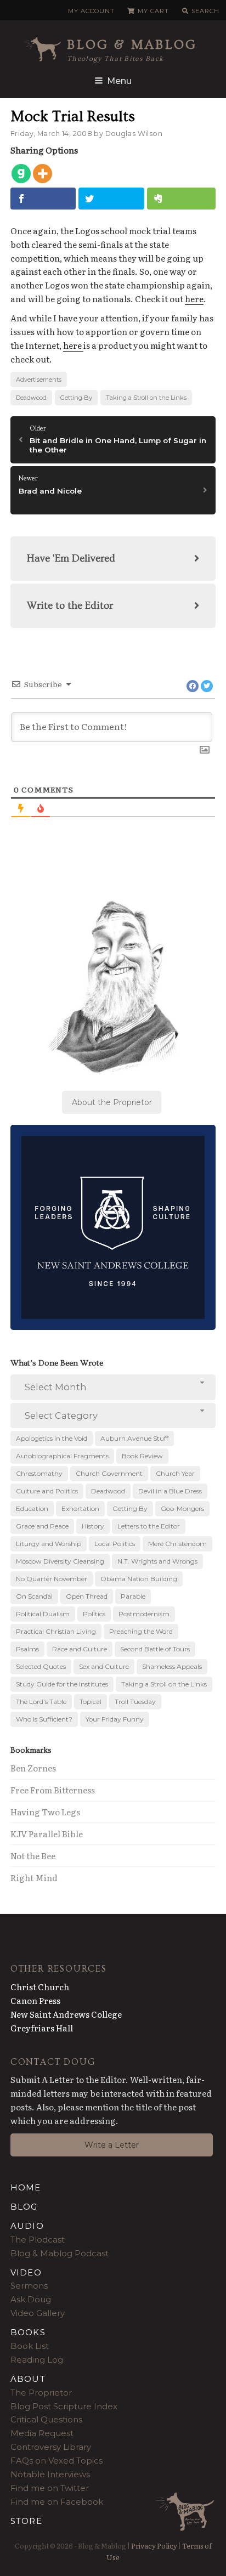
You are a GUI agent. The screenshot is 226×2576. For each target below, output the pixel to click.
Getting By (76, 398)
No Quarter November (52, 1579)
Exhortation (80, 1508)
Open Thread (87, 1596)
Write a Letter (112, 2145)
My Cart (153, 11)
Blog (24, 2207)
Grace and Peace (42, 1526)
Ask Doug (31, 2299)
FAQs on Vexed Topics (56, 2461)
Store (26, 2521)
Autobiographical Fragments (62, 1456)
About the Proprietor (112, 1102)
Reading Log (37, 2360)
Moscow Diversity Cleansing (60, 1561)
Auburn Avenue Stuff (134, 1438)
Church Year (175, 1473)
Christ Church (40, 1987)
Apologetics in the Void (52, 1438)
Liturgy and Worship (49, 1544)
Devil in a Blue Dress (170, 1491)
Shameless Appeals (172, 1666)
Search (205, 11)
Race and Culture (80, 1649)
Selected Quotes (41, 1666)
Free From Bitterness (53, 1790)
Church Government (109, 1473)
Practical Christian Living (56, 1631)
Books (28, 2332)
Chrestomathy (39, 1473)
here (194, 299)
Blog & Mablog (132, 45)
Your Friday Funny (115, 1719)
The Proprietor (41, 2393)
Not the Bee (33, 1856)
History (93, 1526)
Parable (133, 1596)
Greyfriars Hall (42, 2028)
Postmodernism (144, 1614)
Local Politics (115, 1544)
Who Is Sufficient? (44, 1719)
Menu (119, 81)
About (28, 2379)
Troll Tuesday (135, 1702)
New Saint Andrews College (66, 2014)
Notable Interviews (50, 2474)
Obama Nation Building (139, 1579)
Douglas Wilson (134, 134)
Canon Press (35, 2000)
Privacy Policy (154, 2546)
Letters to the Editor (149, 1526)
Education (32, 1508)
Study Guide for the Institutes (62, 1684)
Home (26, 2187)
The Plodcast (38, 2240)
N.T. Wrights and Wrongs (157, 1561)
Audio (27, 2226)
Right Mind (34, 1878)
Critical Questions (46, 2419)
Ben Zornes (33, 1768)
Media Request (42, 2433)
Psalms (27, 1649)
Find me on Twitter (50, 2488)
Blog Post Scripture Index (64, 2406)
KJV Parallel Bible (47, 1834)
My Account (91, 11)
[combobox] (113, 1387)
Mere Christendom (177, 1544)
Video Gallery (38, 2313)
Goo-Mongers (182, 1508)
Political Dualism (43, 1614)
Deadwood (31, 398)
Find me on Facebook (57, 2502)
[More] (43, 174)
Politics (94, 1614)
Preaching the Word (141, 1631)
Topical (91, 1702)
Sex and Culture (104, 1666)
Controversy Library (51, 2447)
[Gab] (21, 174)
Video (26, 2272)
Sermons (29, 2286)
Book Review (142, 1456)
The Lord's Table (41, 1702)
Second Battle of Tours (155, 1649)
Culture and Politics (47, 1491)
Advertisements (39, 380)
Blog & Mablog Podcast (60, 2253)
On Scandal (34, 1596)
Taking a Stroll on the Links (146, 398)
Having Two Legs (45, 1812)
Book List (30, 2346)
